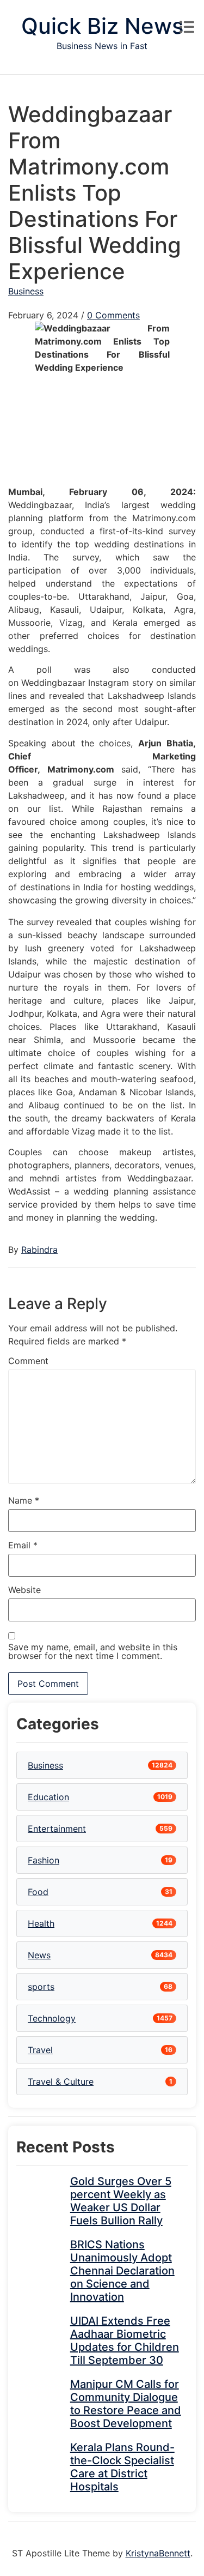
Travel (40, 2050)
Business (26, 291)
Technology (52, 2018)
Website (24, 1590)
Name (24, 1500)
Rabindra (39, 1250)
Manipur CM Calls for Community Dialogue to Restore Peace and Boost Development (126, 2404)
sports (41, 1987)
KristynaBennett (158, 2553)
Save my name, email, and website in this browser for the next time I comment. (93, 1651)
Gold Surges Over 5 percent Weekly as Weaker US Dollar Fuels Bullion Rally (121, 2201)
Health (41, 1923)
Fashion (44, 1860)
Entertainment (57, 1829)
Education (48, 1797)
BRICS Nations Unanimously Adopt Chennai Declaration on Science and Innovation (122, 2271)
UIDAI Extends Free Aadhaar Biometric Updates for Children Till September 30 (125, 2340)
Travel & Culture (61, 2082)
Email (23, 1545)
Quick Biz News (102, 26)
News (39, 1955)
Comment (28, 1361)
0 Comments (113, 315)
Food (38, 1892)
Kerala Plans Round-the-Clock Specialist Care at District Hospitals (122, 2467)
